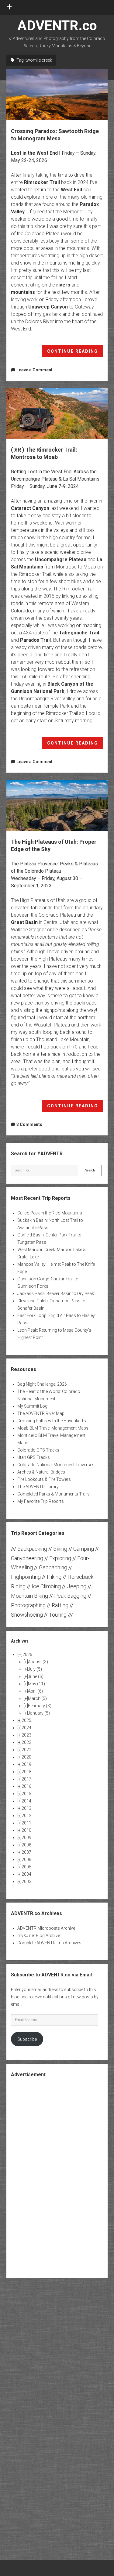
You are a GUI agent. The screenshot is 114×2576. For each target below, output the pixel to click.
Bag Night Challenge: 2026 (42, 1384)
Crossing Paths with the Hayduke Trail (53, 1421)
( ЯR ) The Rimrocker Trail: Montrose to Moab (57, 414)
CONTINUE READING (75, 353)
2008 (26, 1845)
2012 (26, 1816)
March (37, 1698)
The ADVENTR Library (38, 1487)
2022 (26, 1742)
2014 (26, 1801)
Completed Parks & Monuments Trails (54, 1494)
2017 (26, 1779)
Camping (84, 1549)
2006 (26, 1860)
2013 (26, 1808)
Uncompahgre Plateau (61, 559)
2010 (26, 1830)
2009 (26, 1838)
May (36, 1684)
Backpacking (32, 1549)
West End (71, 190)
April (35, 1691)
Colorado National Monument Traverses (56, 1465)
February (40, 1706)
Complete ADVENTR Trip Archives (49, 1943)
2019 (26, 1764)
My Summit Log (32, 1406)
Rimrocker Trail (42, 182)
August (38, 1662)
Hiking (54, 1577)
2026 (27, 1654)
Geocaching (53, 1567)
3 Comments (29, 1124)
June (36, 1676)
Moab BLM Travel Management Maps (53, 1428)
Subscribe (27, 2039)
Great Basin (24, 922)
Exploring (60, 1558)
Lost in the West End (34, 153)
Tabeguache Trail (79, 633)
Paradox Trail (35, 640)
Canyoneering (27, 1558)
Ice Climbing (46, 1586)
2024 (26, 1728)
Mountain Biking (29, 1596)
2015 (26, 1794)
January (39, 1713)
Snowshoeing (27, 1615)
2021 (26, 1750)
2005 (26, 1867)
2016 (26, 1786)
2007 (26, 1852)
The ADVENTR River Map (41, 1413)
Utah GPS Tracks (34, 1457)
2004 (26, 1874)
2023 (26, 1735)
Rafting (60, 1605)
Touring (58, 1615)
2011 (26, 1823)
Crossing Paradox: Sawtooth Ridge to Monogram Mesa (57, 95)
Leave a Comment (35, 370)
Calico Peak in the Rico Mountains (50, 1213)
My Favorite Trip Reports (41, 1501)
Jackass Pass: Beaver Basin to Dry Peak (56, 1293)
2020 (26, 1757)
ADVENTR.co (57, 25)
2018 (26, 1772)
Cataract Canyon (30, 508)
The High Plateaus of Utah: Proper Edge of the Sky (57, 805)
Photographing (28, 1605)
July (35, 1669)
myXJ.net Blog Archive (39, 1936)
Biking (60, 1549)
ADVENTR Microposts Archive (46, 1928)
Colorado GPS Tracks (38, 1450)
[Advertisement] (57, 2177)
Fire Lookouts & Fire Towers (44, 1479)
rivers (63, 285)
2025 (26, 1720)
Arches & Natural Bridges (41, 1472)
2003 (26, 1881)
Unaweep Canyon (48, 307)
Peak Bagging (70, 1596)
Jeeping (77, 1586)
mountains (23, 292)
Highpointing (26, 1577)
